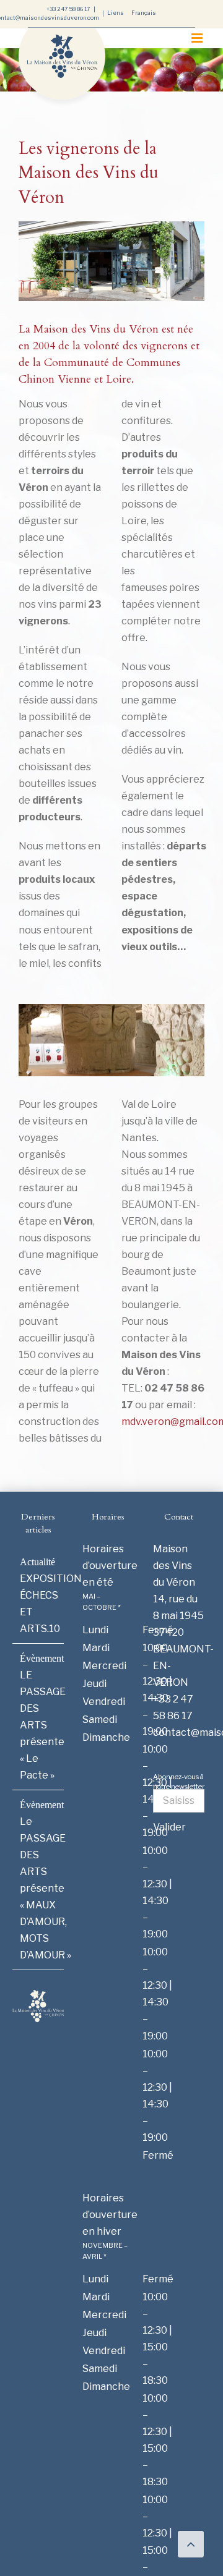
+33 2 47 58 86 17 (68, 9)
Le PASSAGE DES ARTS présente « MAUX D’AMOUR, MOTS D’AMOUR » (39, 1888)
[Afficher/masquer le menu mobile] (198, 38)
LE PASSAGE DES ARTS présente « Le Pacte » (39, 1725)
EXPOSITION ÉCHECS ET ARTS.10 (39, 1604)
